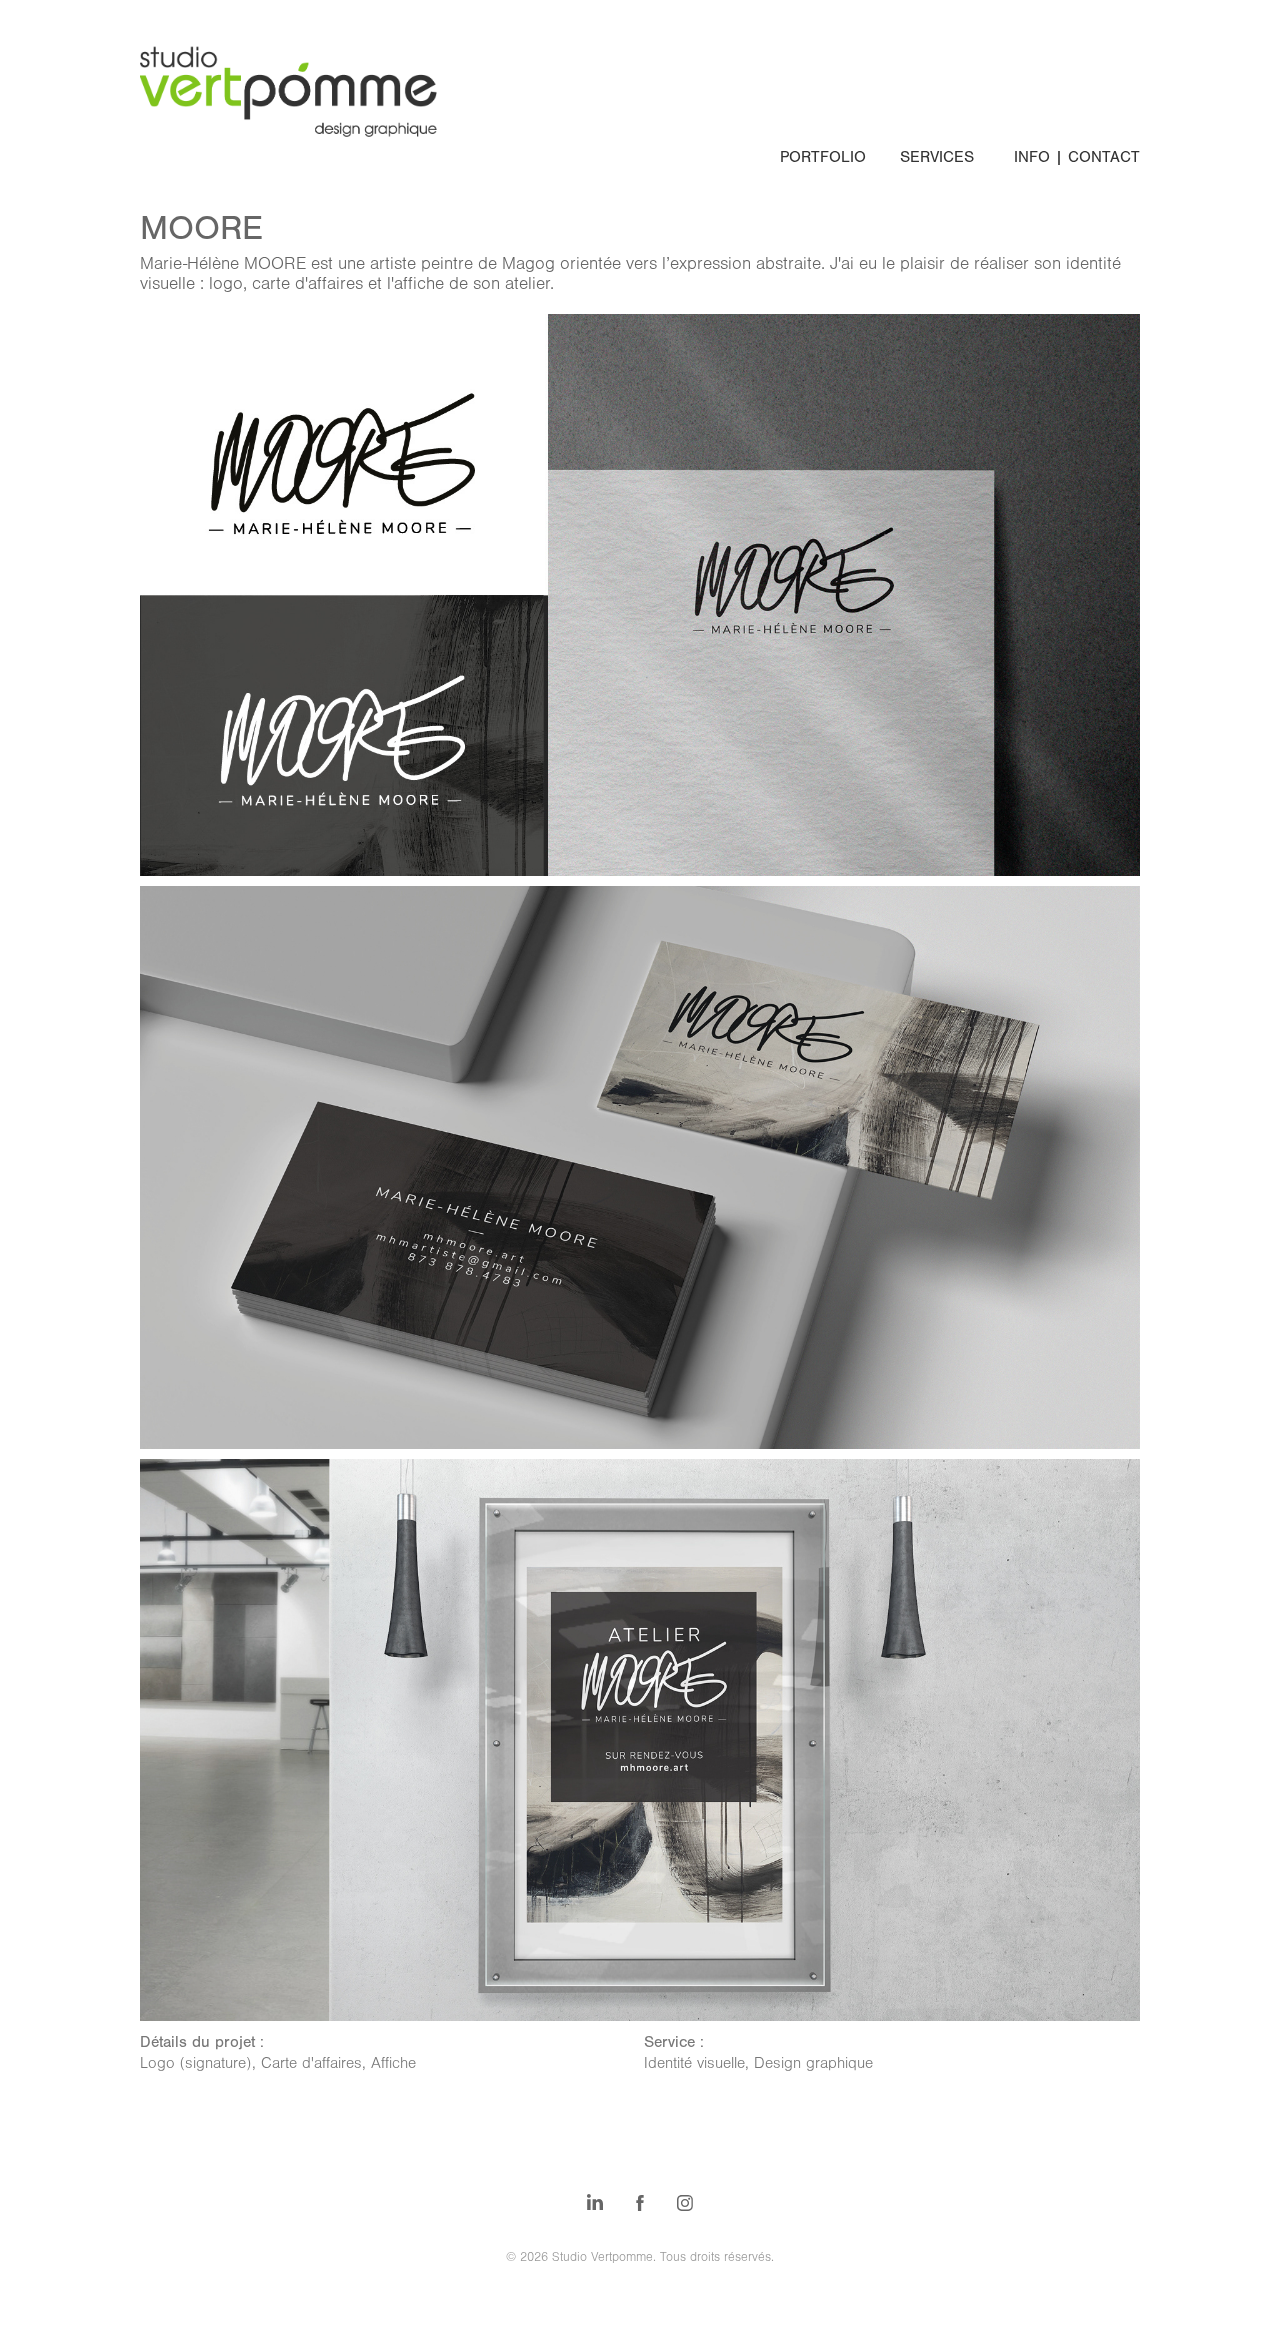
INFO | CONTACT (1077, 157)
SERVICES (937, 157)
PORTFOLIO (823, 157)
